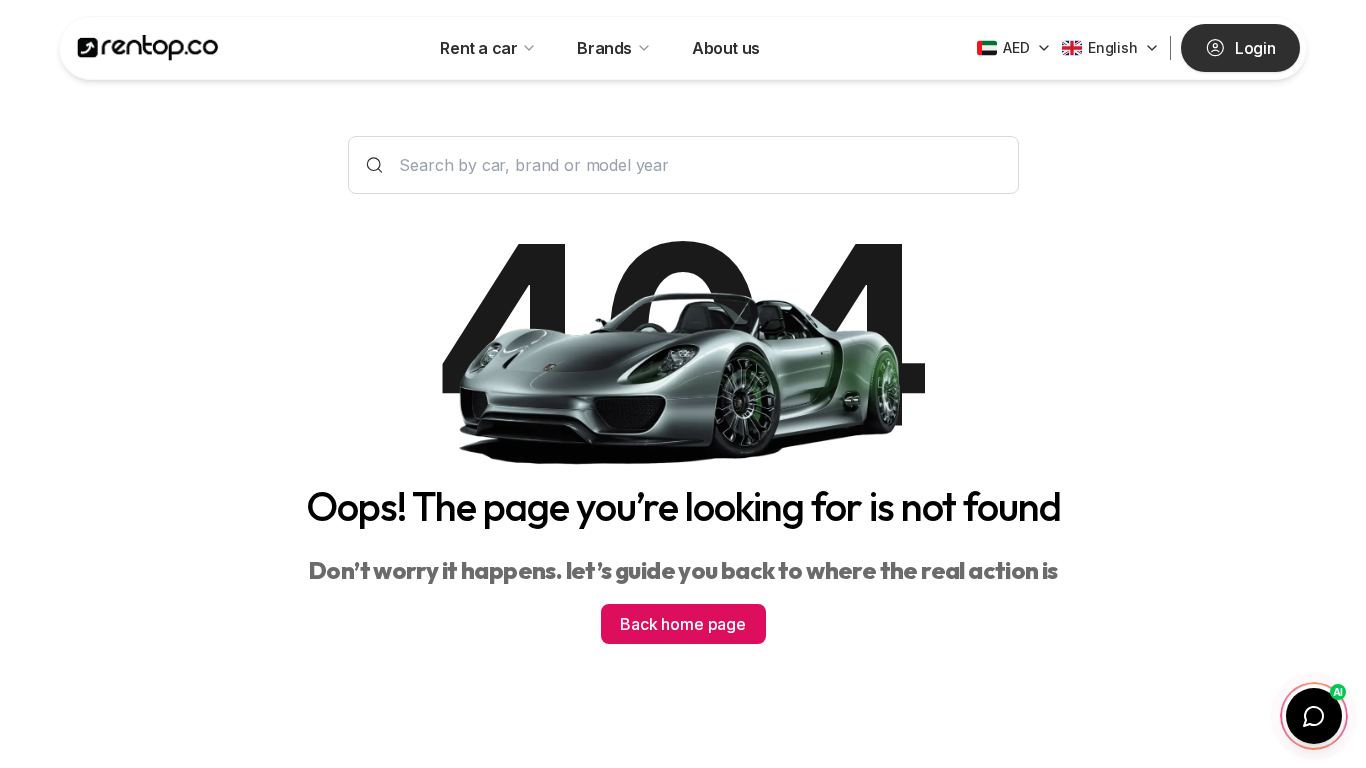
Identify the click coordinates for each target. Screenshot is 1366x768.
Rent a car (478, 48)
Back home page (683, 624)
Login (1255, 48)
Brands (604, 48)
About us (726, 48)
